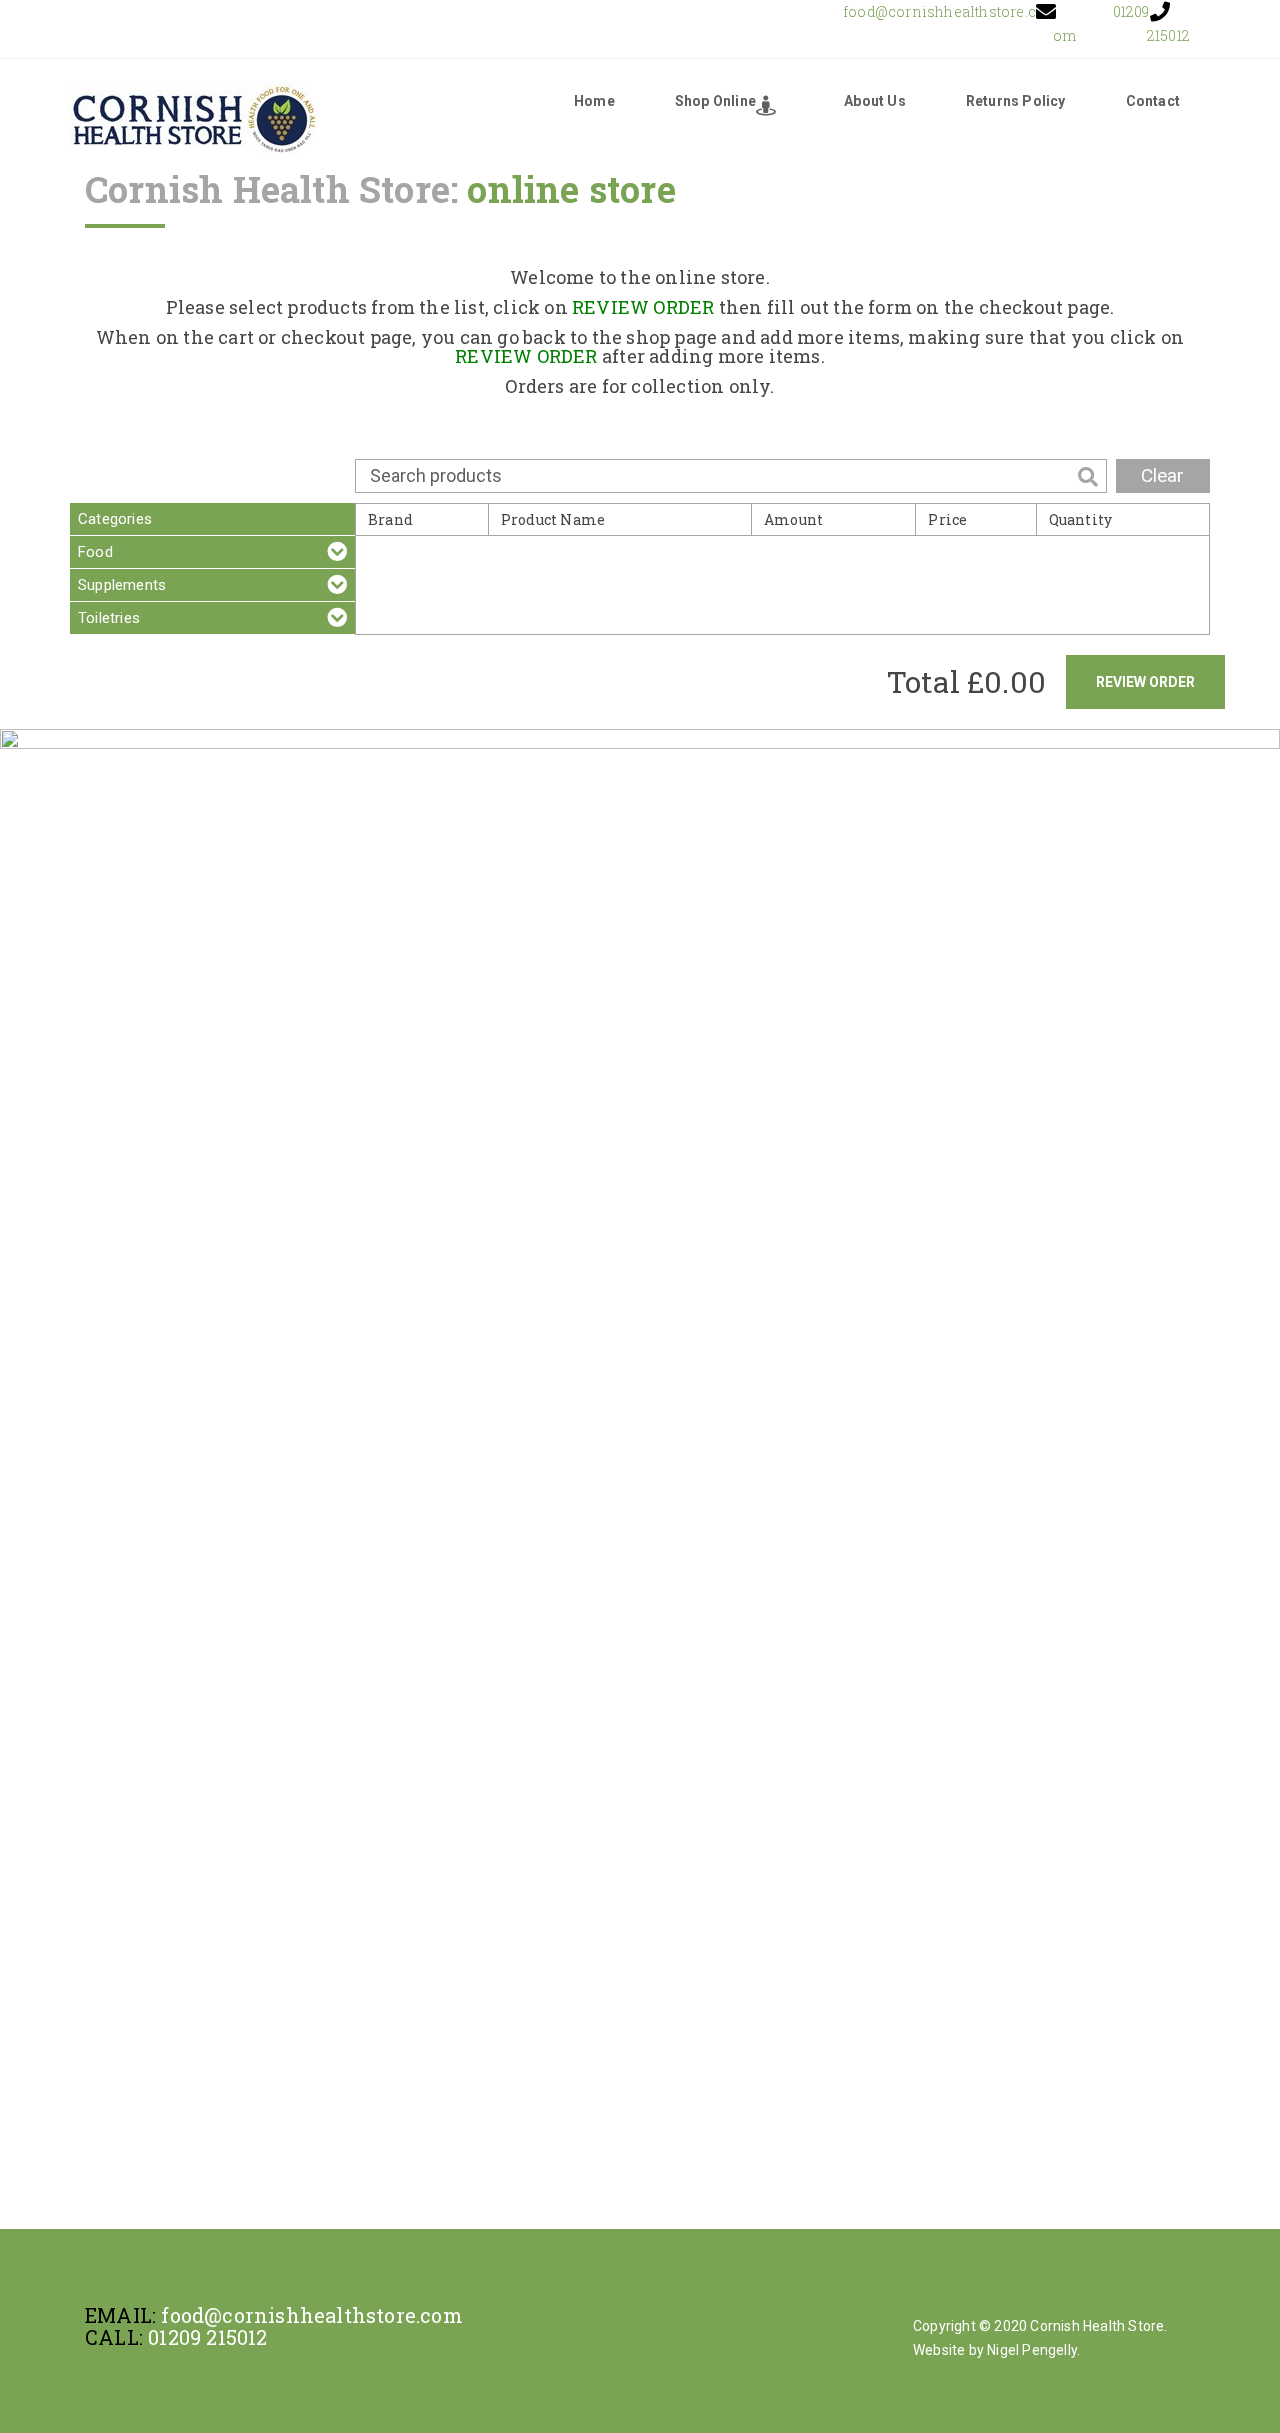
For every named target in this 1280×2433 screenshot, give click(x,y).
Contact (1153, 101)
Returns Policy (1016, 101)
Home (594, 101)
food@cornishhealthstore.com (311, 2315)
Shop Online (715, 101)
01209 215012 (207, 2337)
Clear (1162, 475)
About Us (875, 101)
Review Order (1145, 682)
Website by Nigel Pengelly (995, 2350)
